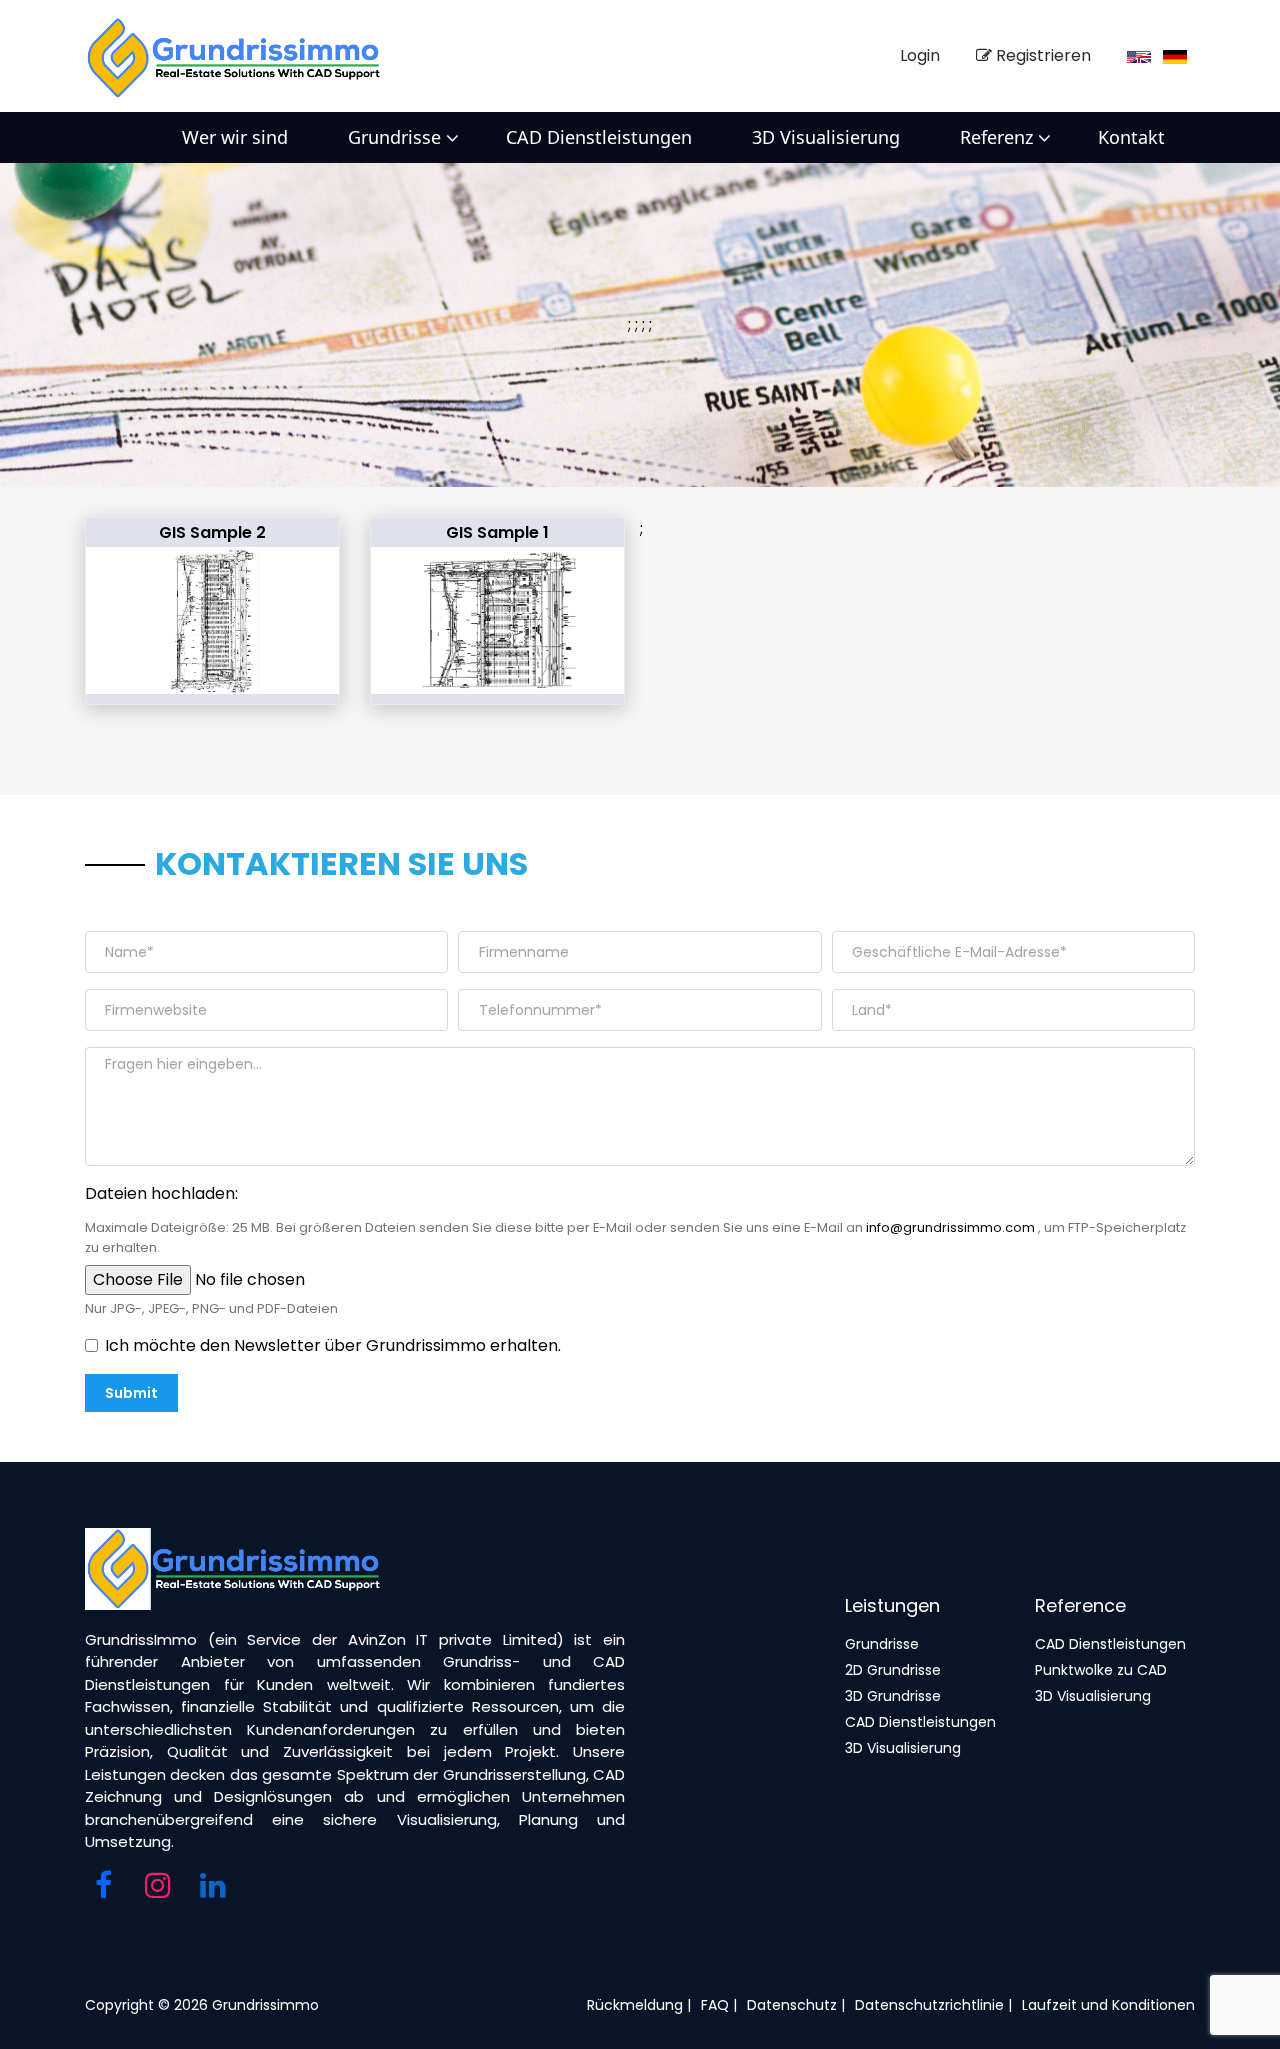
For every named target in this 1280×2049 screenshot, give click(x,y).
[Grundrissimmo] (239, 56)
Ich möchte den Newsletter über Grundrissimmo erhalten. (333, 1345)
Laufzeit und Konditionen (1108, 2005)
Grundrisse (394, 137)
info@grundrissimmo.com (950, 1227)
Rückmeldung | (639, 2005)
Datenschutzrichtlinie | (933, 2005)
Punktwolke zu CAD (1101, 1670)
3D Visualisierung (826, 137)
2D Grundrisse (893, 1670)
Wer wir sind (235, 137)
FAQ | (719, 2005)
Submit (131, 1393)
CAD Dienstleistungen (599, 137)
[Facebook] (103, 1887)
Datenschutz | (796, 2005)
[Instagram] (158, 1887)
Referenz (996, 137)
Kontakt (1131, 137)
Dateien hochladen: (161, 1193)
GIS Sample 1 (497, 532)
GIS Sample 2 (212, 532)
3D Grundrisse (893, 1696)
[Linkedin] (213, 1887)
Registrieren (1041, 55)
